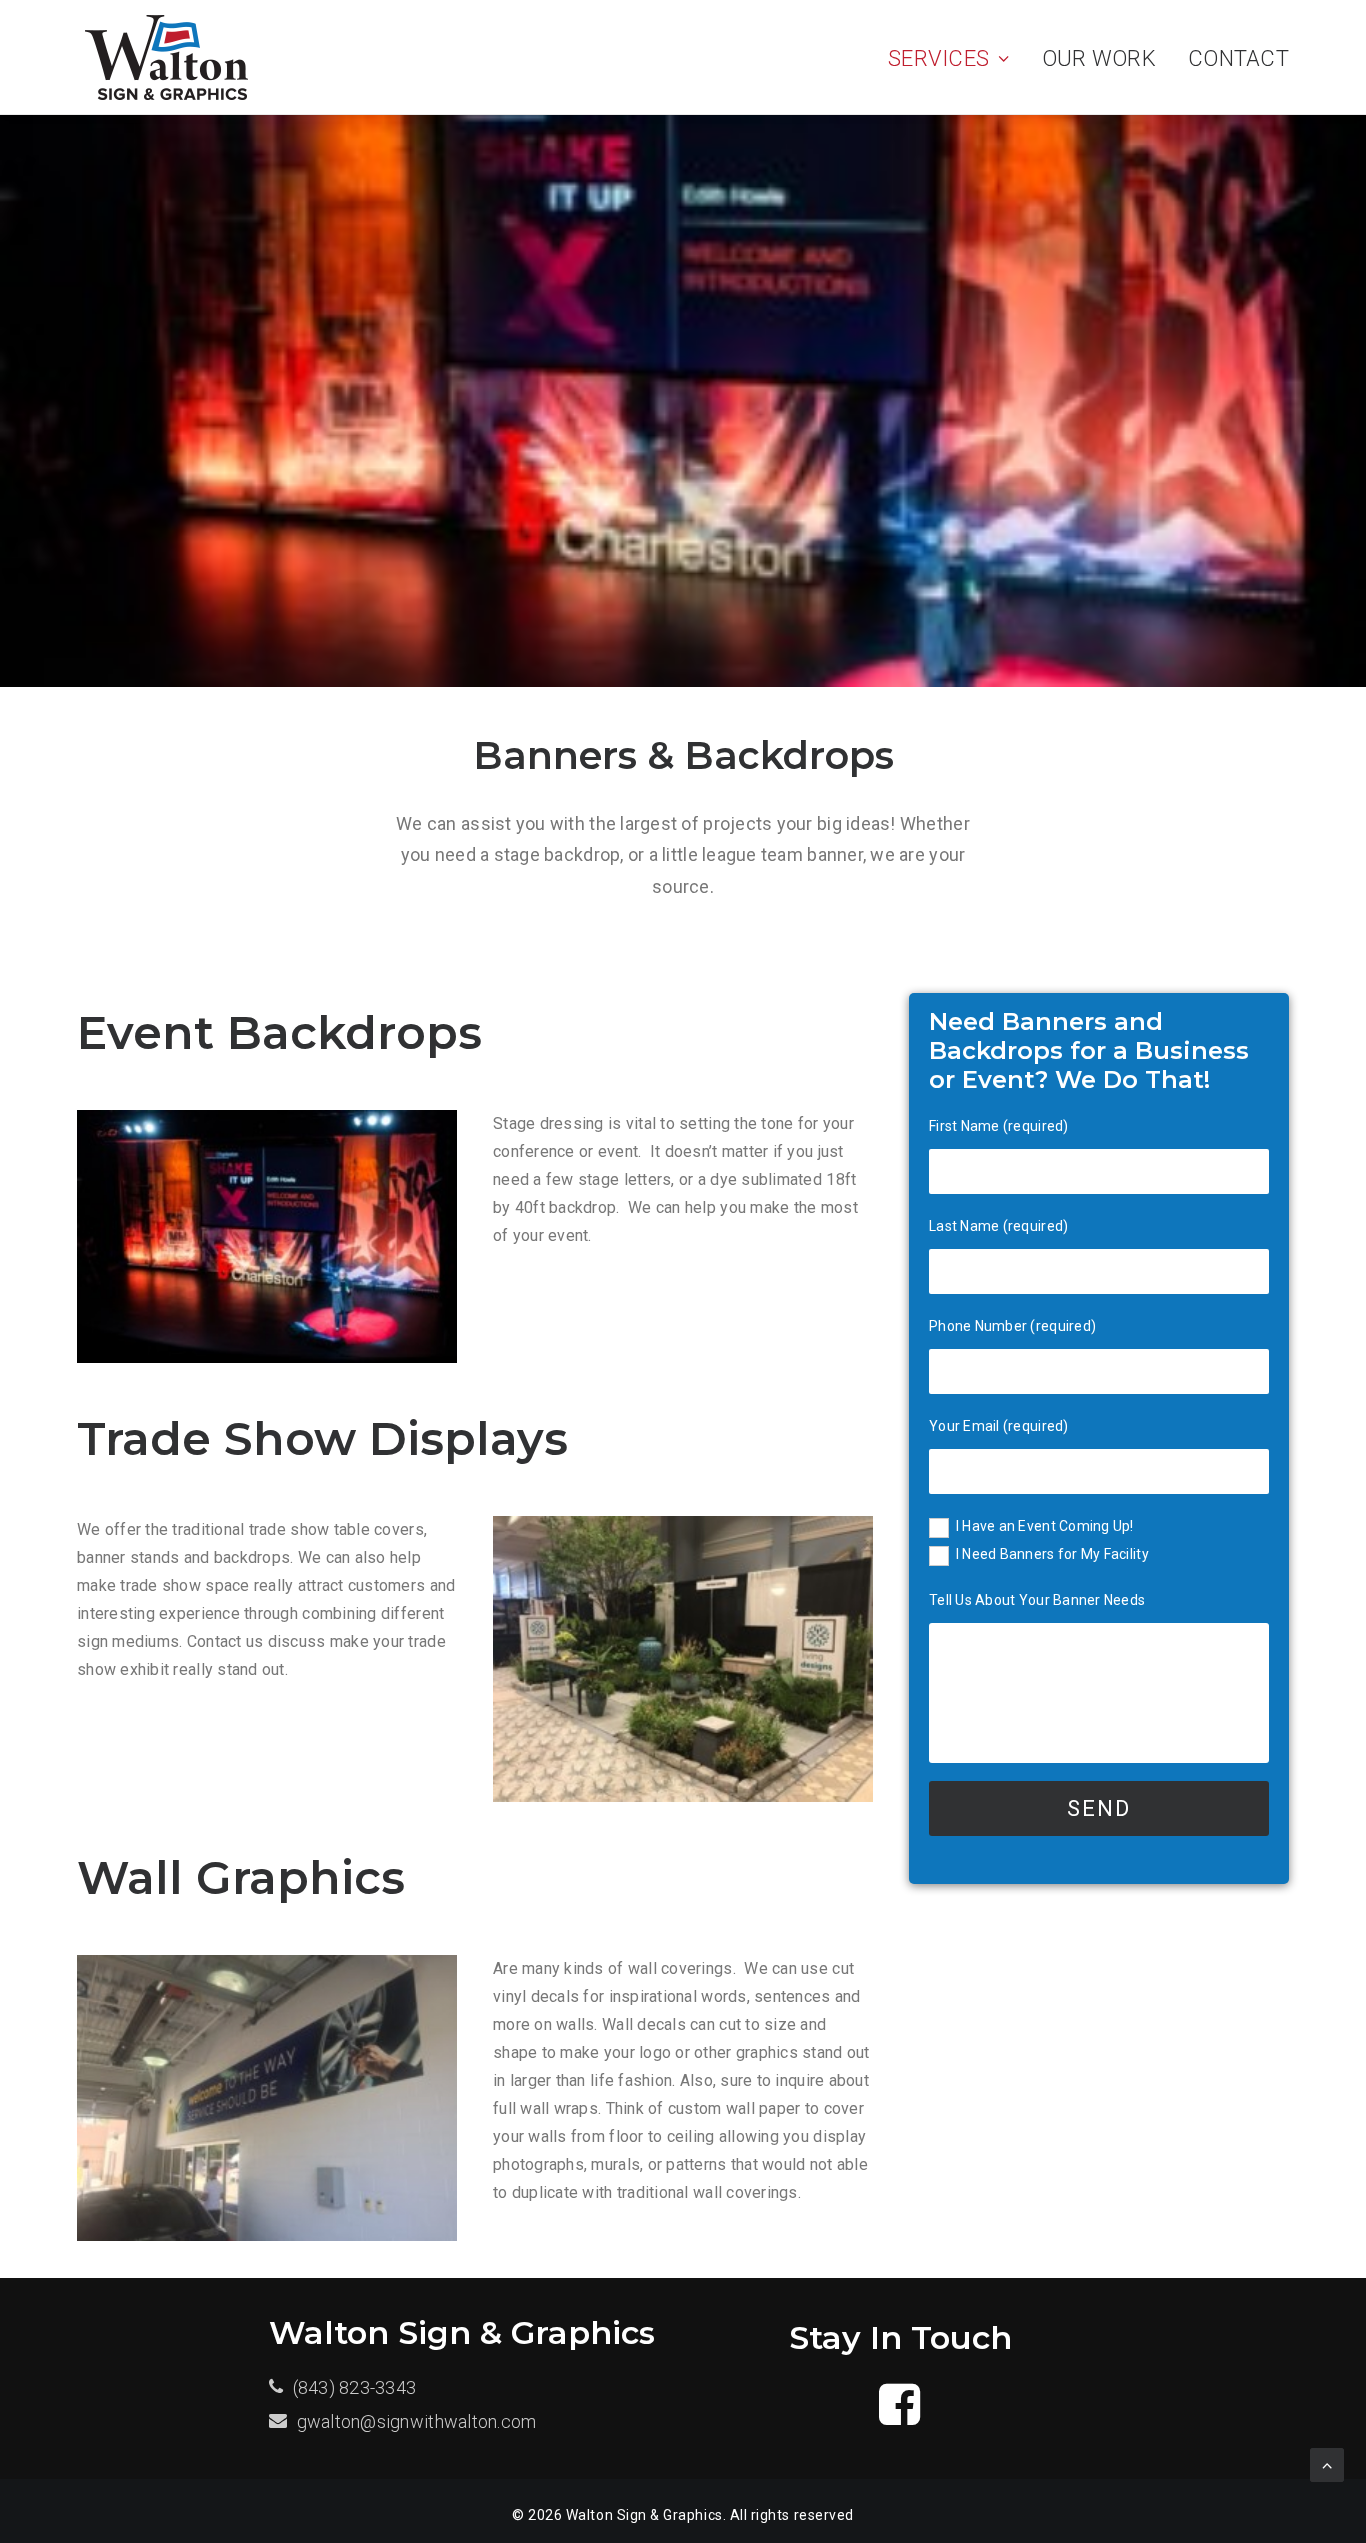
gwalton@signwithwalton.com (417, 2421)
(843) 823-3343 (355, 2387)
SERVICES (938, 58)
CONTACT (1238, 58)
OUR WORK (1099, 58)
